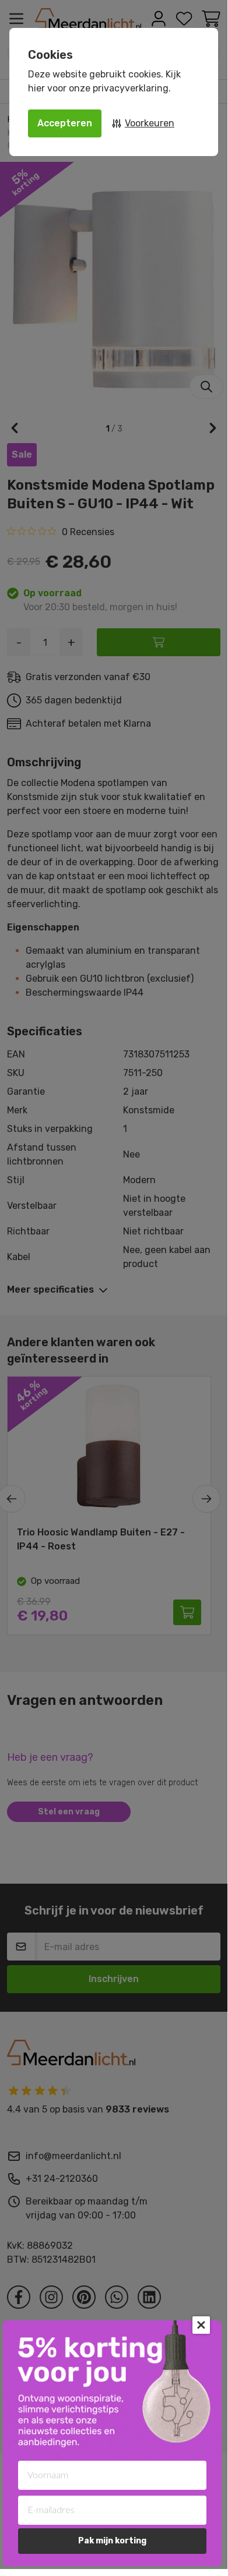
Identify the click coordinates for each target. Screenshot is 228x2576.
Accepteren (65, 123)
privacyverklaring (131, 88)
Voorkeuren (150, 123)
